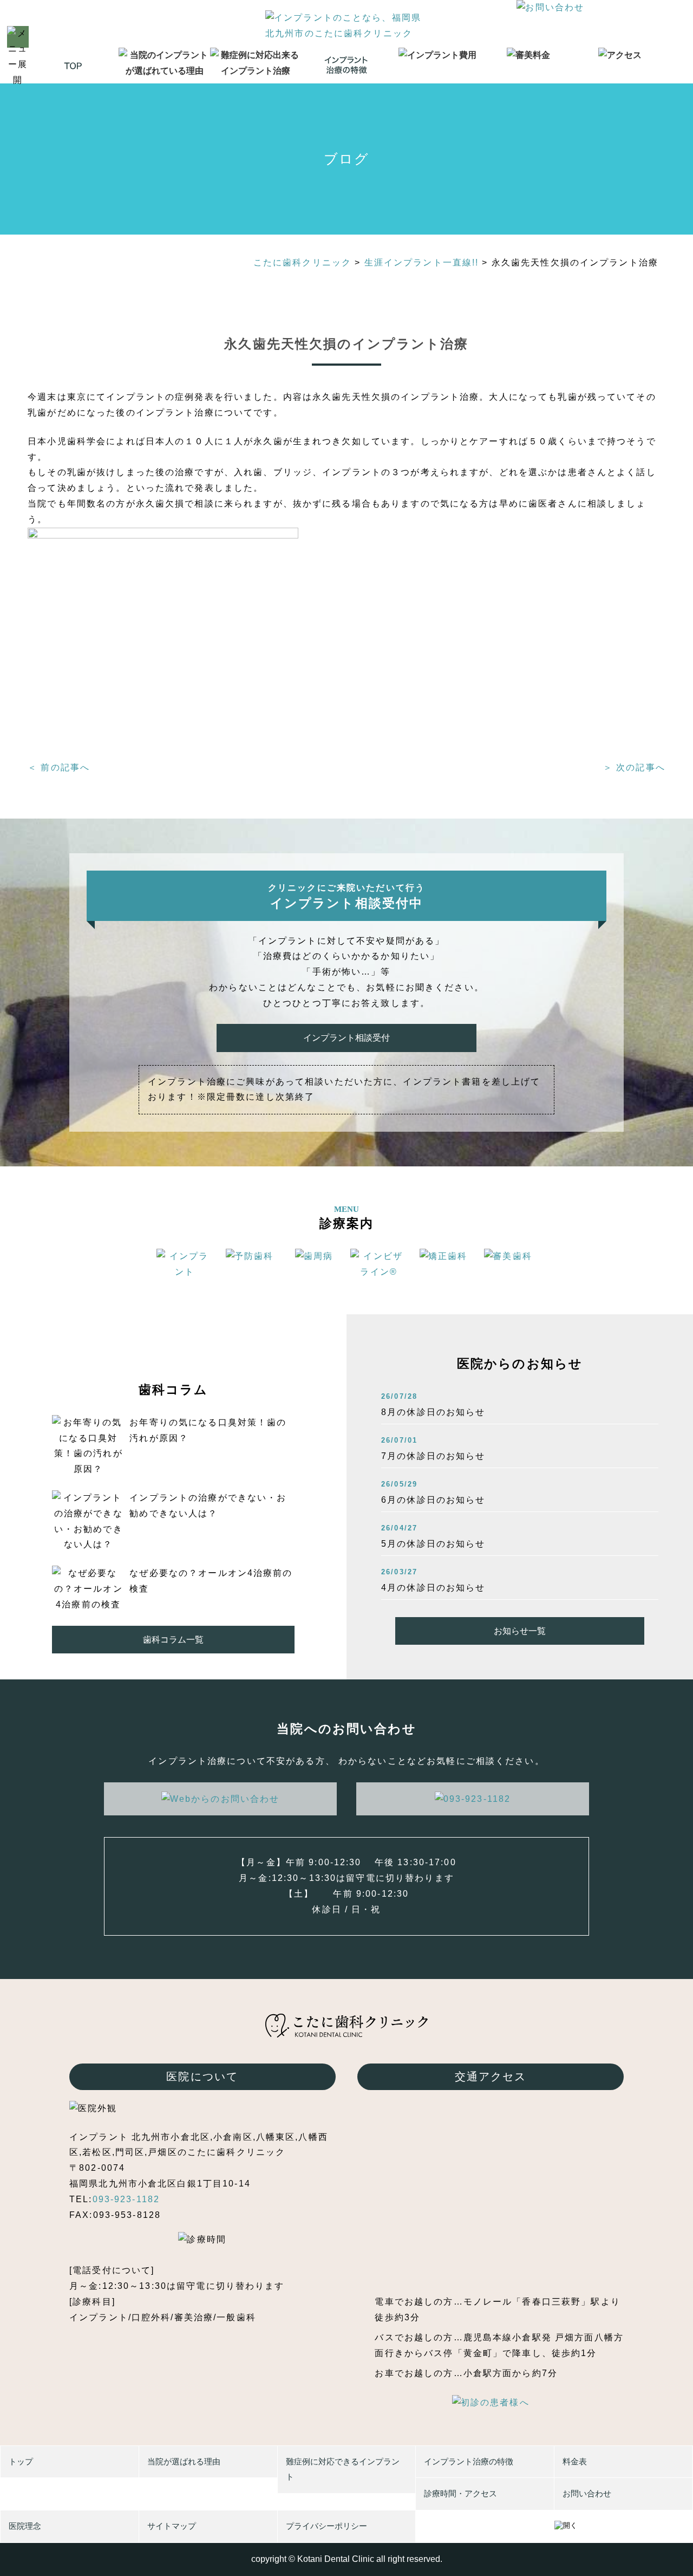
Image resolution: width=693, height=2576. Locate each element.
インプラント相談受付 (346, 1038)
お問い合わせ (587, 2493)
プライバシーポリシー (326, 2526)
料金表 (575, 2461)
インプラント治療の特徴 (469, 2461)
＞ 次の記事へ (634, 767)
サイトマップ (172, 2526)
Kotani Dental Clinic (336, 2559)
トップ (21, 2461)
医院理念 (25, 2526)
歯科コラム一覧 (173, 1640)
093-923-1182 (126, 2199)
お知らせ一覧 (520, 1631)
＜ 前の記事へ (59, 767)
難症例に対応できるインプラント (343, 2469)
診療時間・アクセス (460, 2493)
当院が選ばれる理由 (184, 2461)
